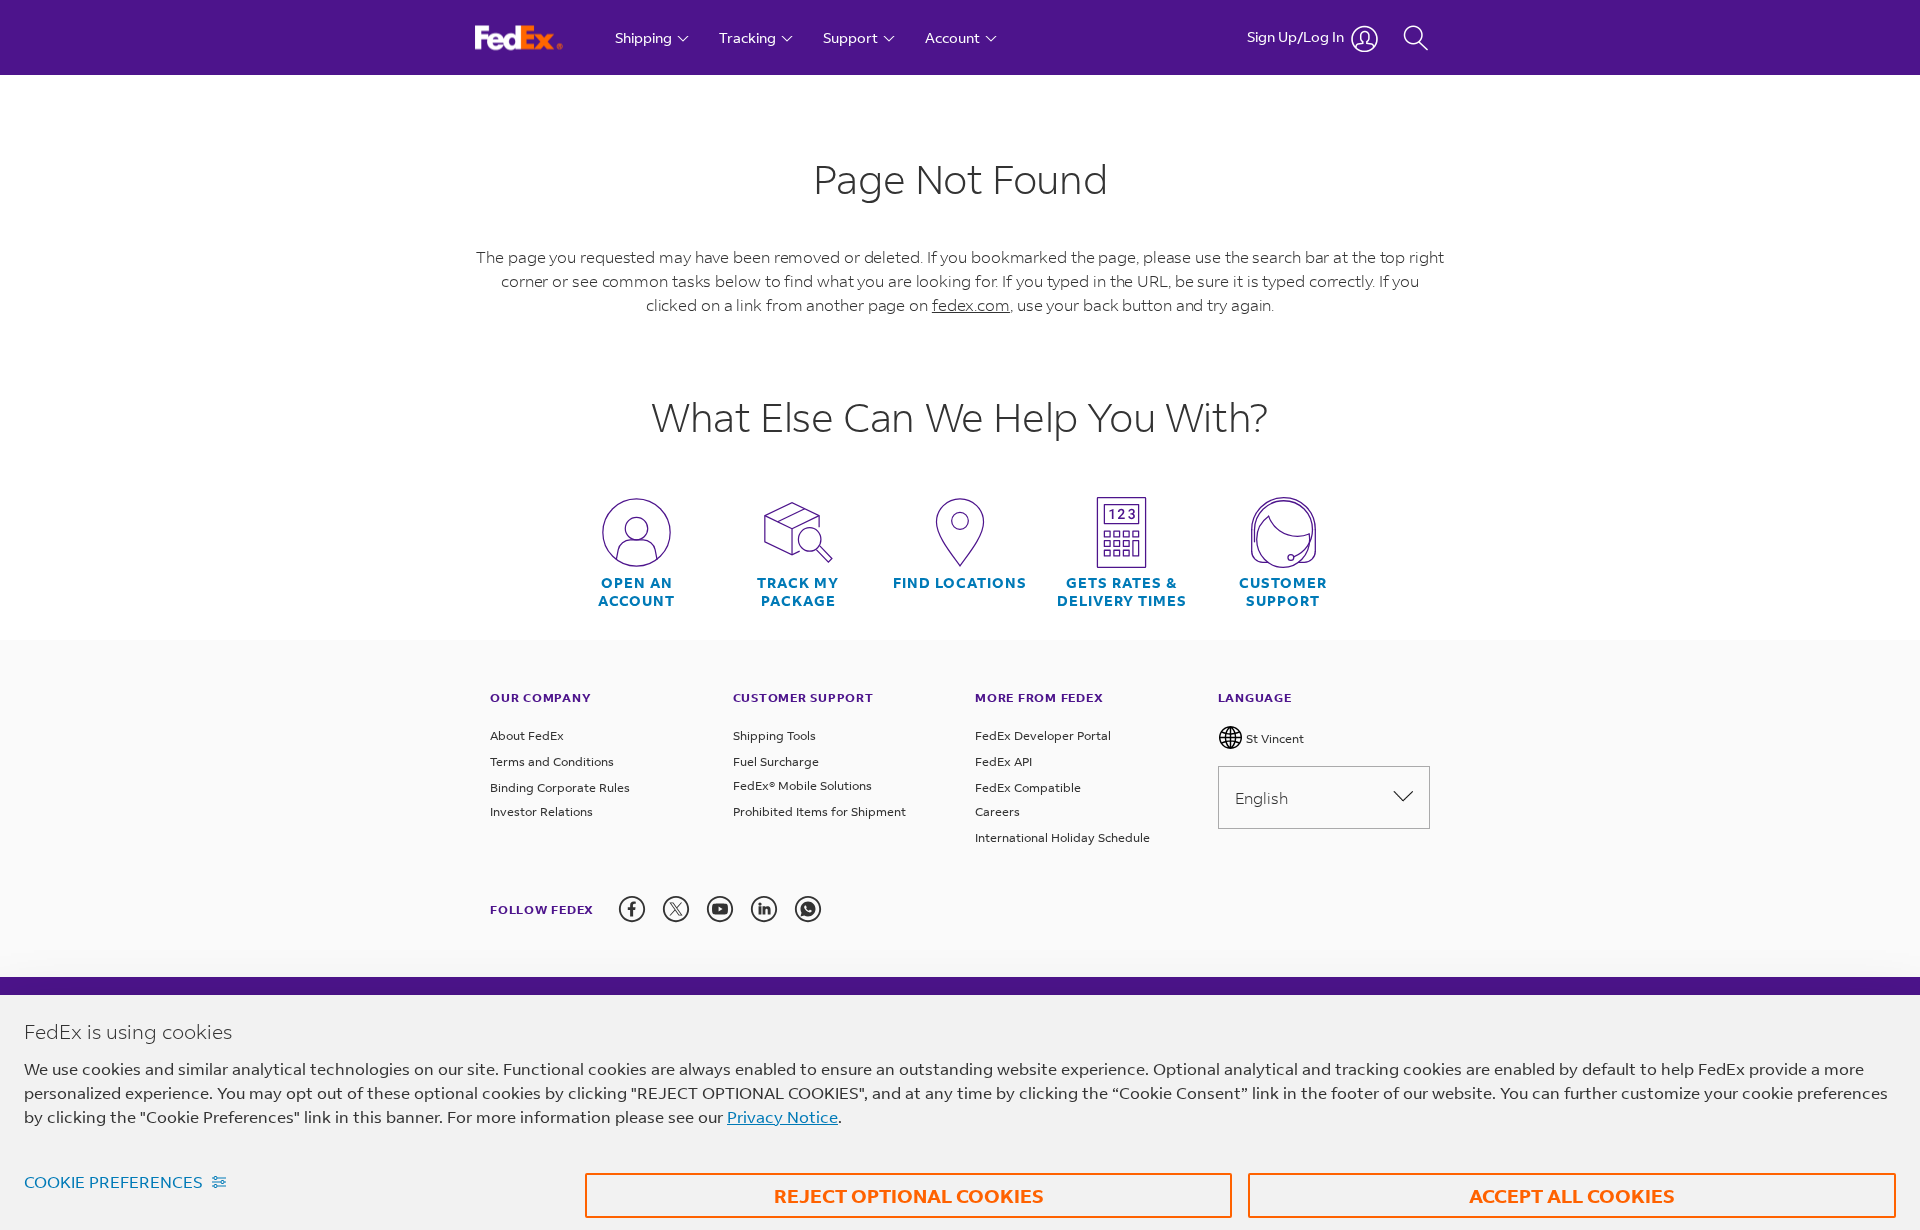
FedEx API (1003, 761)
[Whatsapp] (808, 909)
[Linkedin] (764, 909)
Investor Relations (541, 811)
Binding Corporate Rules (560, 787)
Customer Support (1283, 592)
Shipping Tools (774, 735)
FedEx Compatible (1028, 787)
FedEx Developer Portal (1043, 735)
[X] (676, 909)
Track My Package (798, 592)
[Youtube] (720, 909)
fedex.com (971, 304)
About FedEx (527, 735)
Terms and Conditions (552, 761)
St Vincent (1273, 738)
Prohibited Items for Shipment (819, 811)
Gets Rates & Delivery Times (1122, 592)
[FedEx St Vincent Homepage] (537, 37)
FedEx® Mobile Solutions (802, 785)
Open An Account (636, 592)
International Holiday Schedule (1062, 837)
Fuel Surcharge (776, 761)
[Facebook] (632, 909)
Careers (997, 811)
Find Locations (960, 583)
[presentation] (632, 909)
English (1261, 797)
